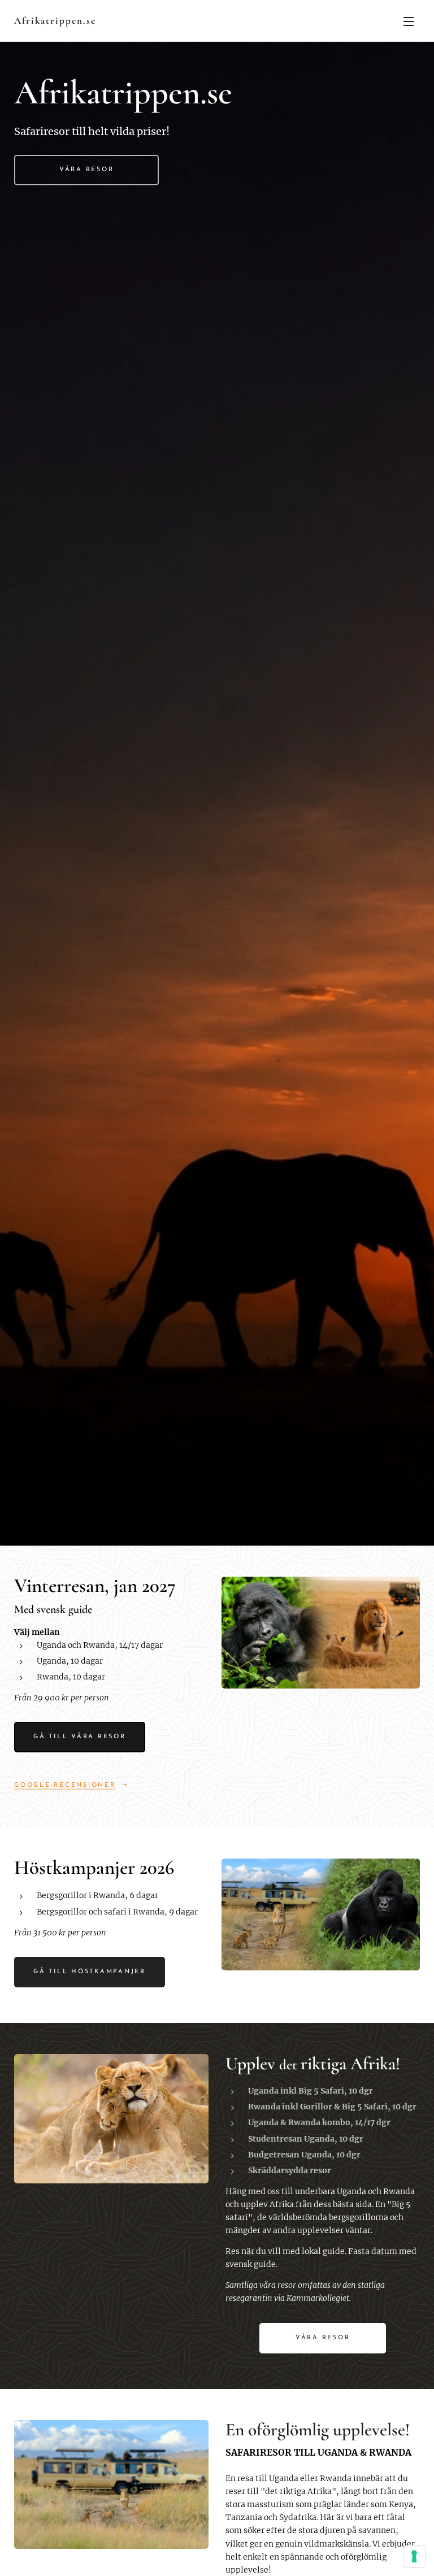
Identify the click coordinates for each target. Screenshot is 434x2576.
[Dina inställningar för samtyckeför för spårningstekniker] (414, 2556)
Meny (409, 21)
